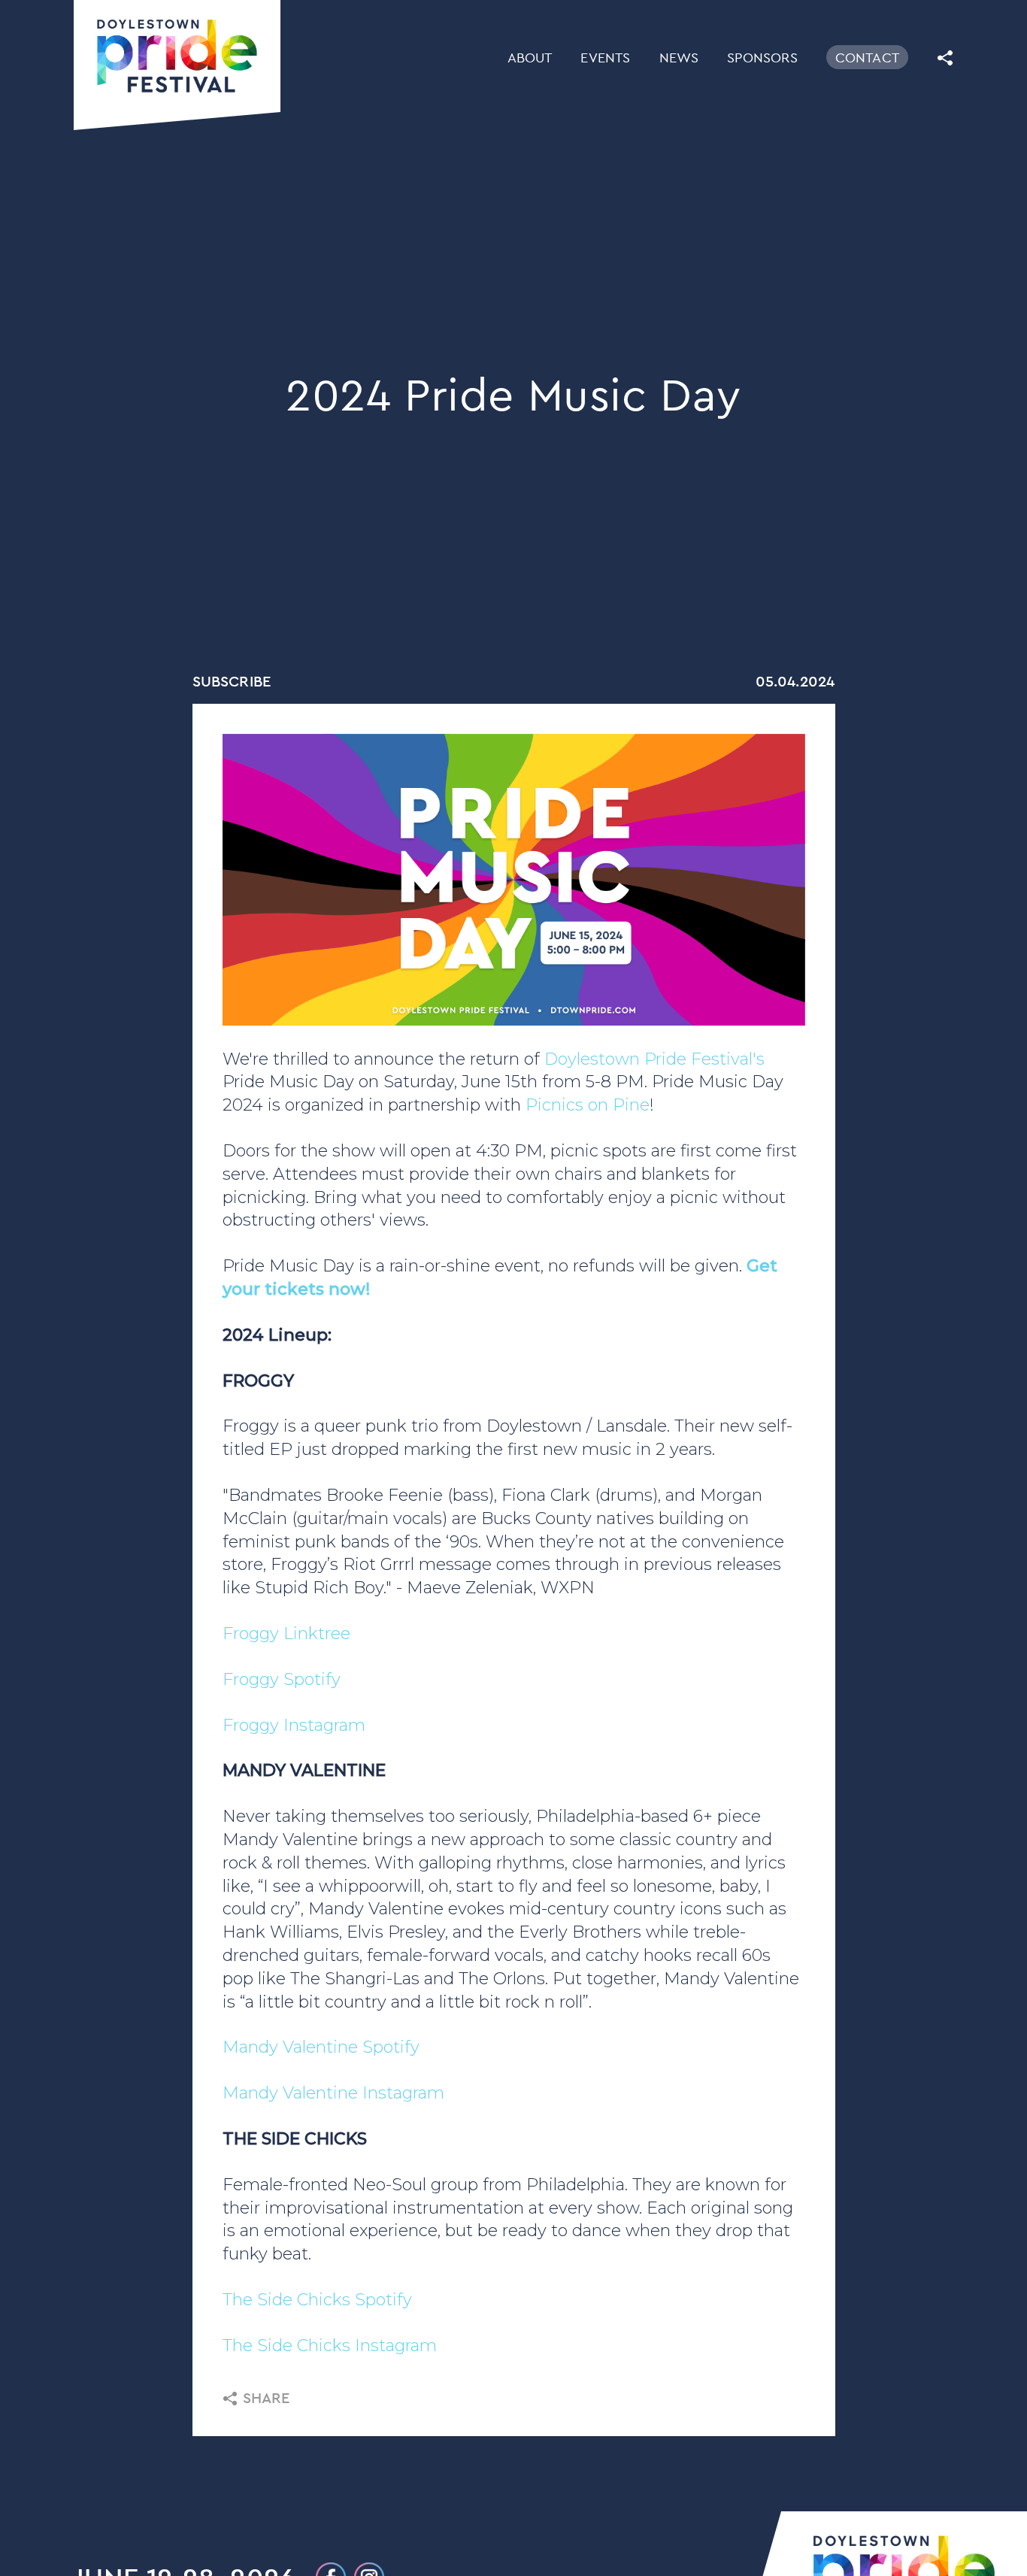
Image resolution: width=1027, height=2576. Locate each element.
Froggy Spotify (282, 1679)
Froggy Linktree (286, 1633)
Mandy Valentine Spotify (321, 2047)
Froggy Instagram (294, 1725)
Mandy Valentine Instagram (333, 2093)
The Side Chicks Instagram (330, 2346)
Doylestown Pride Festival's (654, 1059)
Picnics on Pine (588, 1105)
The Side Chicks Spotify (317, 2300)
